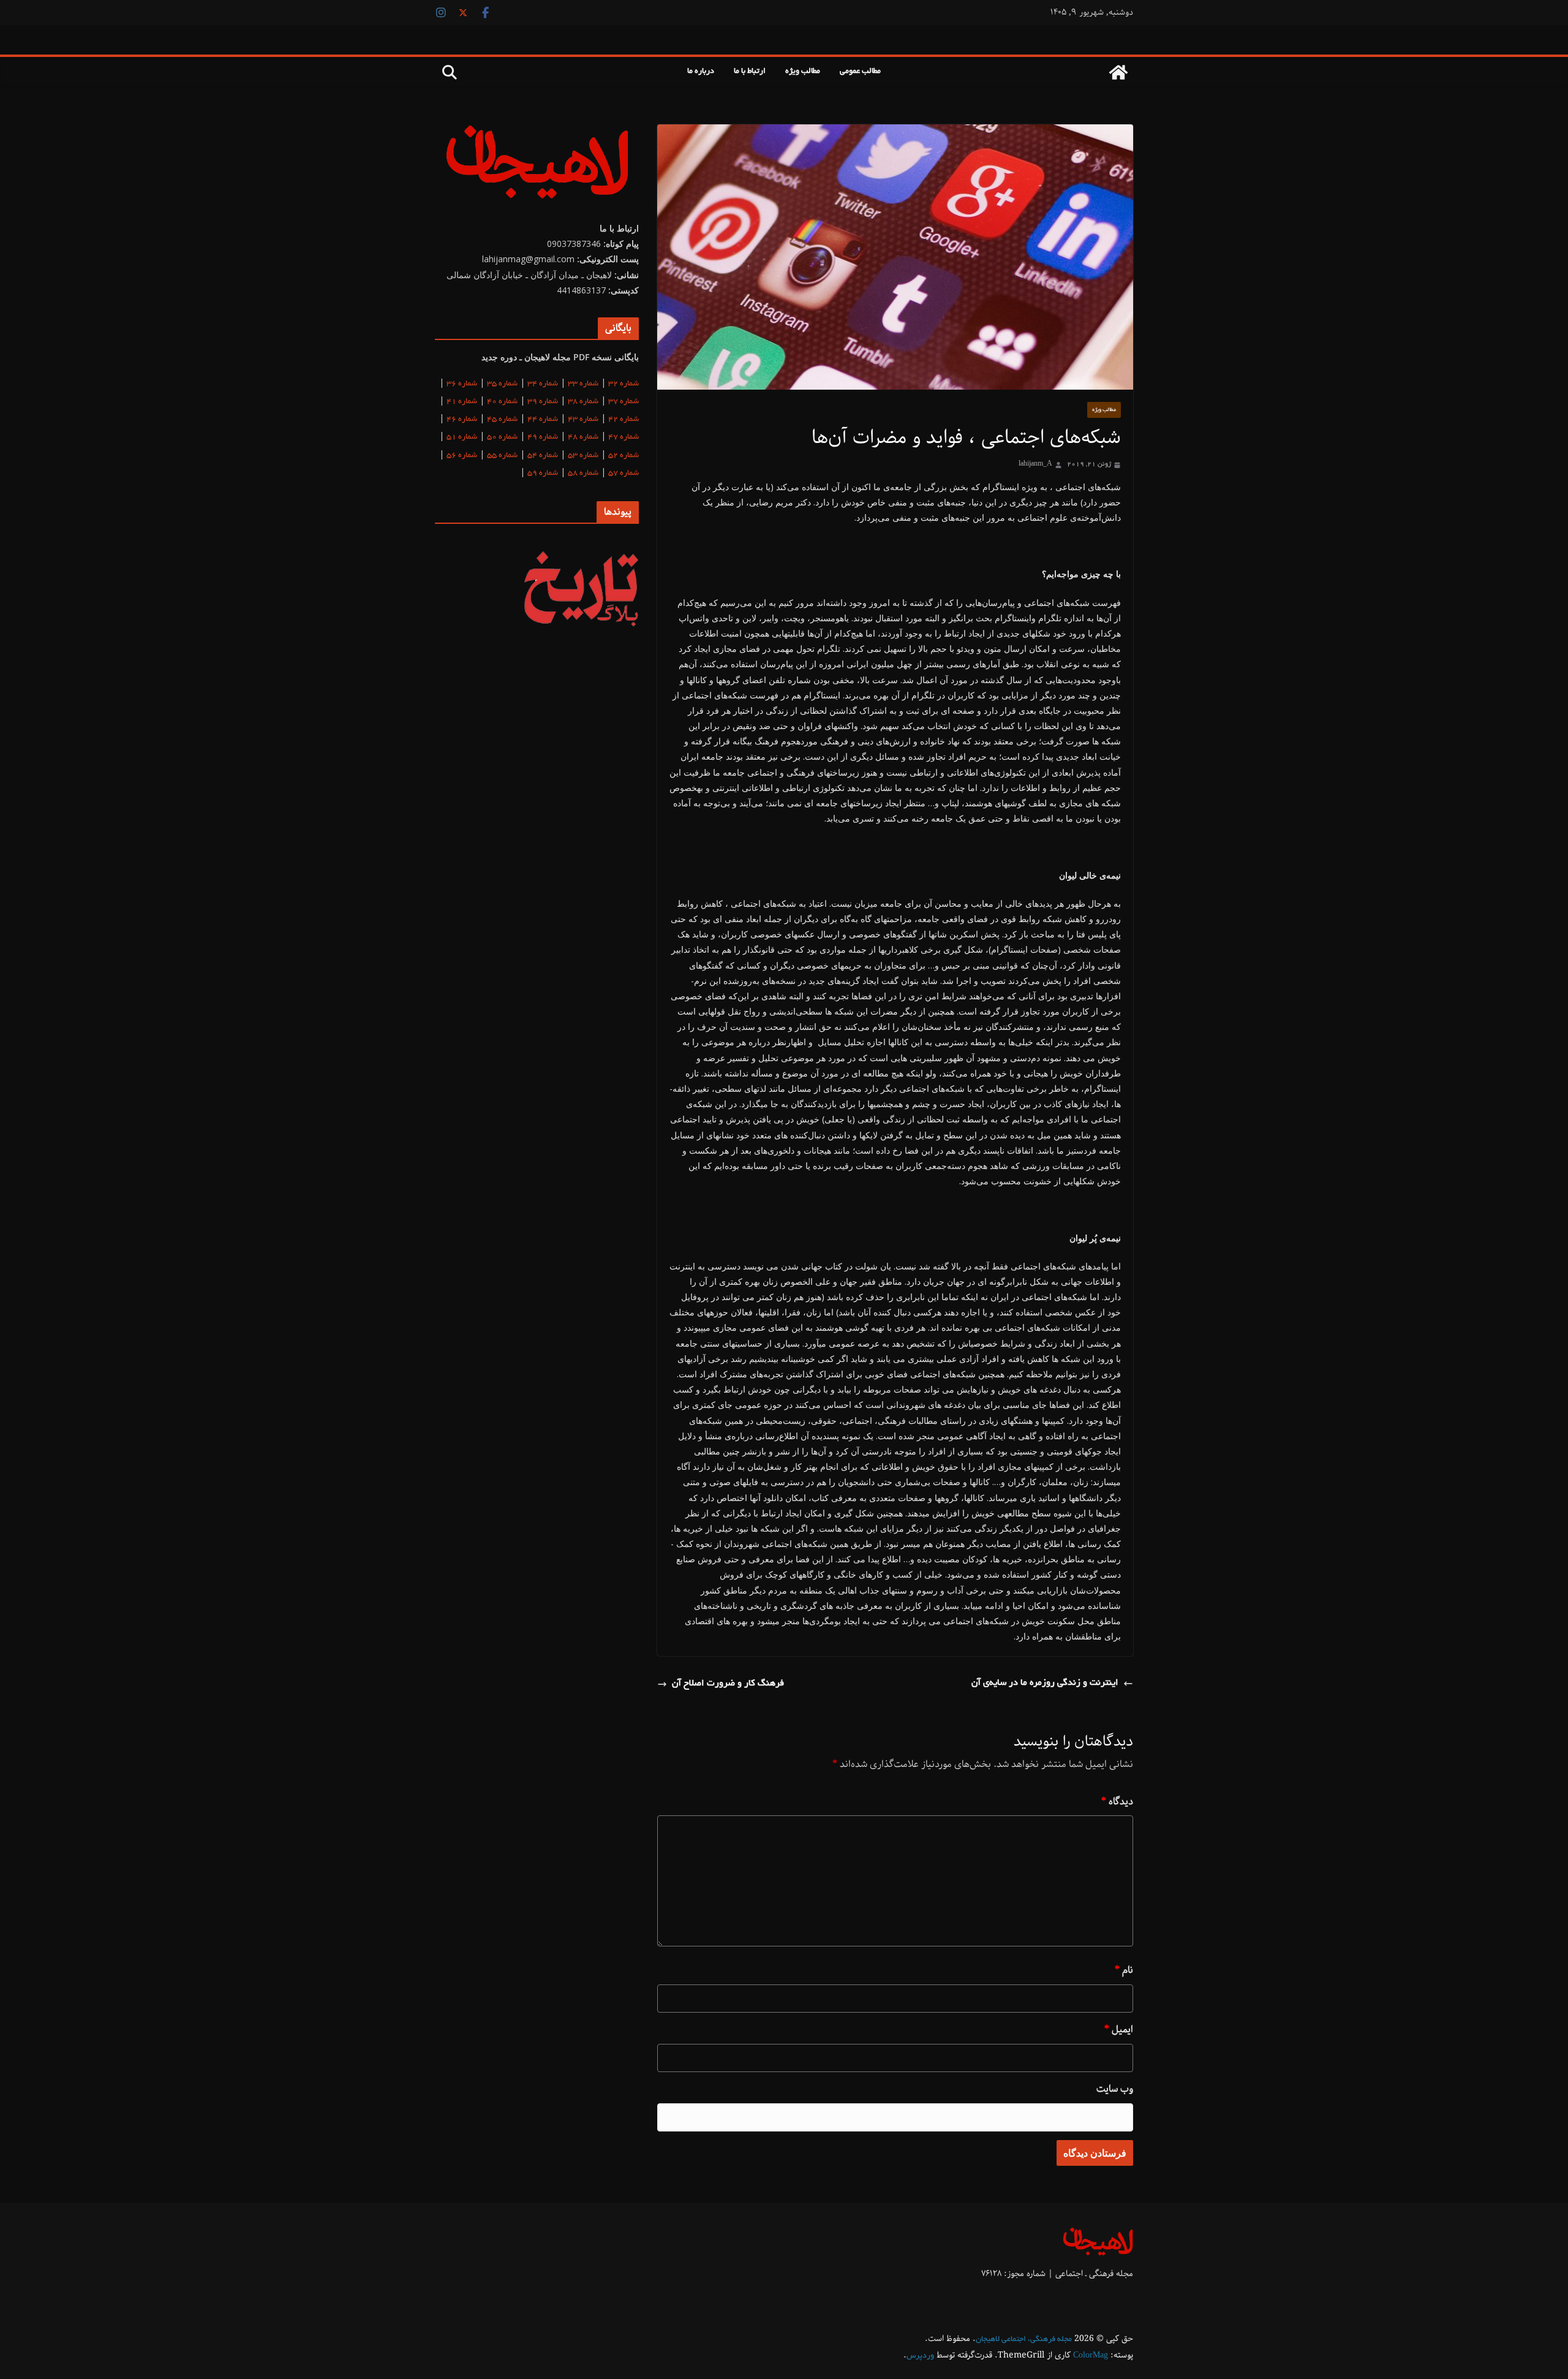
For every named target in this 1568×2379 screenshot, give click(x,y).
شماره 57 (624, 474)
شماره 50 (502, 437)
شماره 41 (462, 402)
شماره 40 (502, 402)
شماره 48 (583, 437)
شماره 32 (624, 384)
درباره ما (701, 72)
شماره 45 (502, 420)
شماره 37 (624, 402)
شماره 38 (583, 402)
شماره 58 (583, 474)
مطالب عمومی (860, 72)
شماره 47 (624, 437)
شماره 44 (543, 420)
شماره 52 (624, 456)
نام (1124, 1970)
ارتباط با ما (750, 72)
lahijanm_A (1035, 464)
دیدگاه (1117, 1802)
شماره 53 (583, 456)
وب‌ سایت (1115, 2089)
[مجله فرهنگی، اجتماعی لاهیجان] (1118, 72)
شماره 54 (543, 456)
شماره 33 (583, 384)
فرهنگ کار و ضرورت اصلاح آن (728, 1684)
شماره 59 (543, 474)
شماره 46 (462, 420)
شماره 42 (624, 420)
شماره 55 (502, 456)
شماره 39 (543, 402)
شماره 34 (543, 384)
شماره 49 (543, 437)
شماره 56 (462, 456)
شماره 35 (502, 384)
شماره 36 (462, 384)
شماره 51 (462, 437)
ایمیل (1119, 2029)
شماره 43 (583, 420)
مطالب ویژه (803, 72)
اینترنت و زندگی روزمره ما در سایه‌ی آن (1045, 1683)
